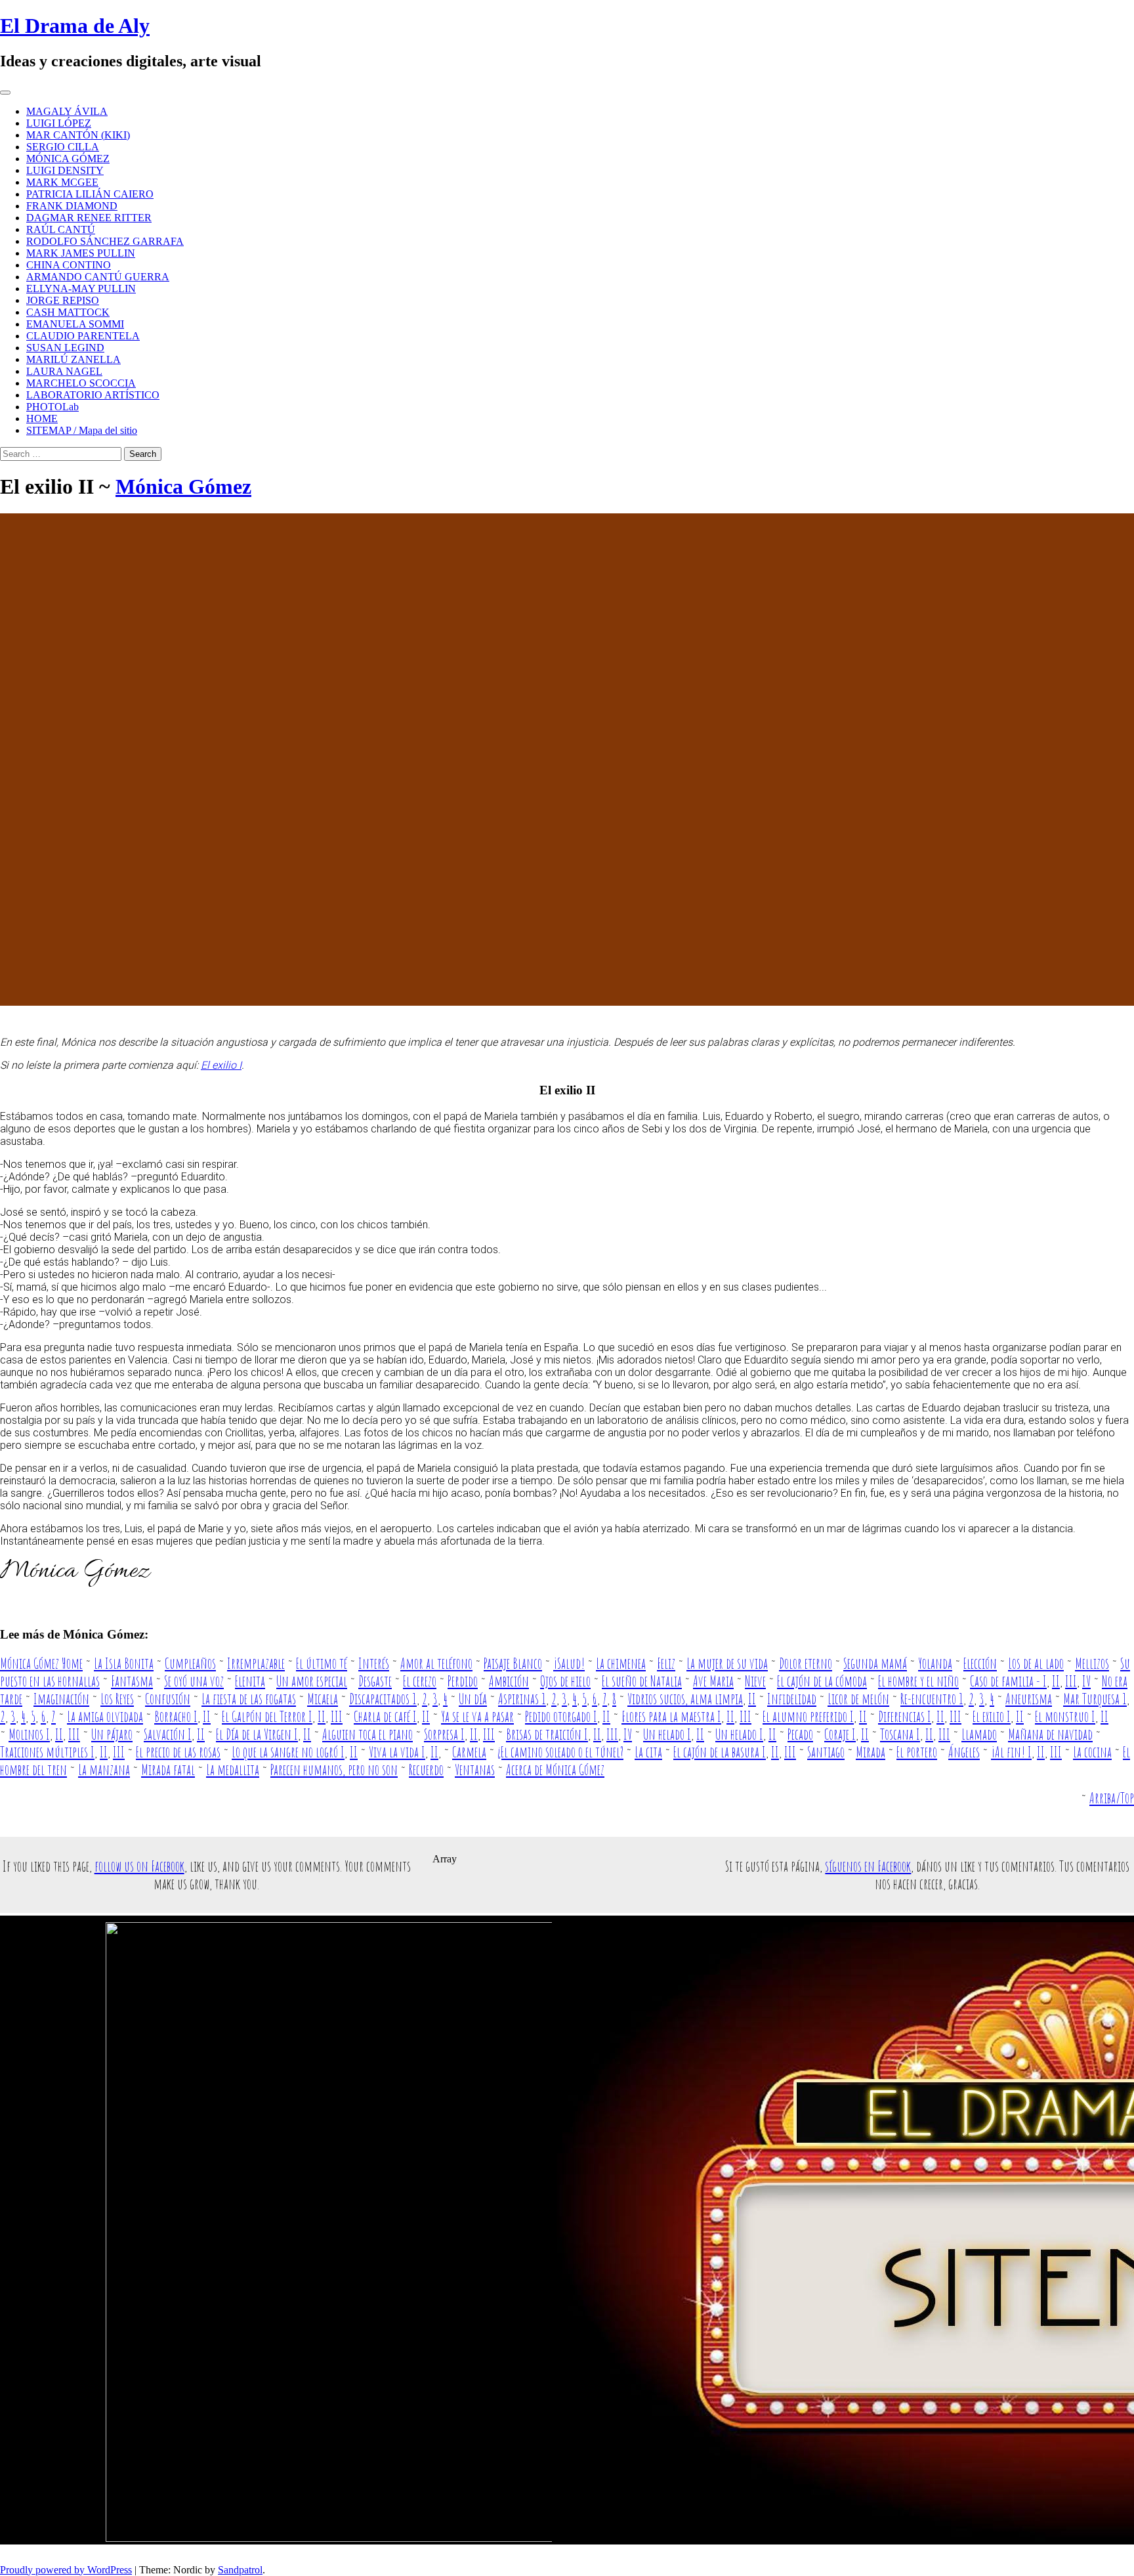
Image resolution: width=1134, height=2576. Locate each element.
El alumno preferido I (808, 1716)
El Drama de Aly (75, 26)
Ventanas (475, 1770)
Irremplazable (256, 1663)
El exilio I (221, 1065)
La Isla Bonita (124, 1663)
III (1071, 1681)
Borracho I (176, 1716)
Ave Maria (713, 1681)
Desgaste (375, 1681)
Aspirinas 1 (522, 1699)
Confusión (168, 1699)
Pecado (800, 1734)
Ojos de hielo (565, 1681)
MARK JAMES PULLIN (81, 253)
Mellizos (1092, 1663)
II (1056, 1681)
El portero (917, 1752)
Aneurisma (1029, 1699)
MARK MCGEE (62, 182)
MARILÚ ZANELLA (73, 359)
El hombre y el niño (918, 1681)
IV (1086, 1681)
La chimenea (621, 1663)
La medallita (233, 1770)
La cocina (1092, 1752)
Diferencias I (905, 1716)
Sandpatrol (240, 2570)
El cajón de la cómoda (822, 1681)
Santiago (826, 1752)
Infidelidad (792, 1699)
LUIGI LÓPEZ (59, 123)
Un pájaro (112, 1734)
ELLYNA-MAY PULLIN (81, 289)
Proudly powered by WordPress (66, 2570)
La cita (648, 1752)
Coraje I (840, 1734)
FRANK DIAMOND (72, 206)
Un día (473, 1699)
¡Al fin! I (1011, 1752)
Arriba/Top (1112, 1798)
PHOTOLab (52, 407)
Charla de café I (385, 1716)
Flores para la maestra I (671, 1716)
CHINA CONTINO (69, 265)
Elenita (250, 1681)
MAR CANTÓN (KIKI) (78, 135)
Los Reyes (117, 1699)
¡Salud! (569, 1663)
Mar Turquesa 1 (1095, 1699)
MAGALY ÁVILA (67, 111)
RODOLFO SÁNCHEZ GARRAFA (105, 241)
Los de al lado (1036, 1663)
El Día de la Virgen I (257, 1734)
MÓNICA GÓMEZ (68, 159)
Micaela (323, 1699)
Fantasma (132, 1681)
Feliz (666, 1663)
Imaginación (61, 1699)
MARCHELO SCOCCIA (81, 383)
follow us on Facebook (139, 1866)
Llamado (979, 1734)
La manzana (104, 1770)
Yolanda (935, 1663)
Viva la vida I (397, 1752)
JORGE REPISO (63, 300)
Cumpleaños (190, 1663)
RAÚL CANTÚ (61, 229)
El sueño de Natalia (642, 1681)
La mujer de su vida (727, 1663)
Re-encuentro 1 (932, 1699)
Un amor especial (312, 1681)
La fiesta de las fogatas (249, 1699)
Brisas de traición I (547, 1734)
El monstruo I (1065, 1716)
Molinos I (29, 1734)
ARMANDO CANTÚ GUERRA (98, 277)
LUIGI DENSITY (65, 170)
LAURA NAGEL (64, 371)
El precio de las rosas (178, 1752)
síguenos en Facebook (868, 1866)
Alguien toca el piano (367, 1734)
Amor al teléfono (436, 1663)
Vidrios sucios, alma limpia (685, 1699)
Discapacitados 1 (383, 1699)
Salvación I (168, 1734)
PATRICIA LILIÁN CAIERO (90, 194)
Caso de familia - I (1008, 1681)
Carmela (469, 1752)
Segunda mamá (875, 1663)
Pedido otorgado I (561, 1716)
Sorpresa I (444, 1734)
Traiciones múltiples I (47, 1752)
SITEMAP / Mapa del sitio (82, 430)
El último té (322, 1663)
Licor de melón (858, 1699)
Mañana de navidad (1050, 1734)
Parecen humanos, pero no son (334, 1770)
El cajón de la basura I (720, 1752)
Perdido (463, 1681)
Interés (374, 1663)
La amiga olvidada (105, 1716)
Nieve (755, 1681)
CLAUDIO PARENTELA (83, 336)
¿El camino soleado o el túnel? (560, 1752)
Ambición (509, 1681)
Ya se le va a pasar (477, 1716)
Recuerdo (426, 1770)
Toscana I (900, 1734)
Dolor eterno (806, 1663)
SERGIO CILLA (63, 147)
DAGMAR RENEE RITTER (89, 218)
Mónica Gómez (183, 486)
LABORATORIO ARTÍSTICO (93, 395)
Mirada (871, 1752)
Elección (980, 1663)
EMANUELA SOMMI (75, 324)
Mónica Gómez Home (41, 1663)
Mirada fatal (168, 1770)
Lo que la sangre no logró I (288, 1752)
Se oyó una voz (194, 1681)
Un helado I (667, 1734)
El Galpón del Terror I (267, 1716)
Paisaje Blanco (513, 1663)
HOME (42, 419)
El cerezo (420, 1681)
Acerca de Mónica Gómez (555, 1770)
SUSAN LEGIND (65, 348)
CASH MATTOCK (68, 312)
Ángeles (964, 1752)
